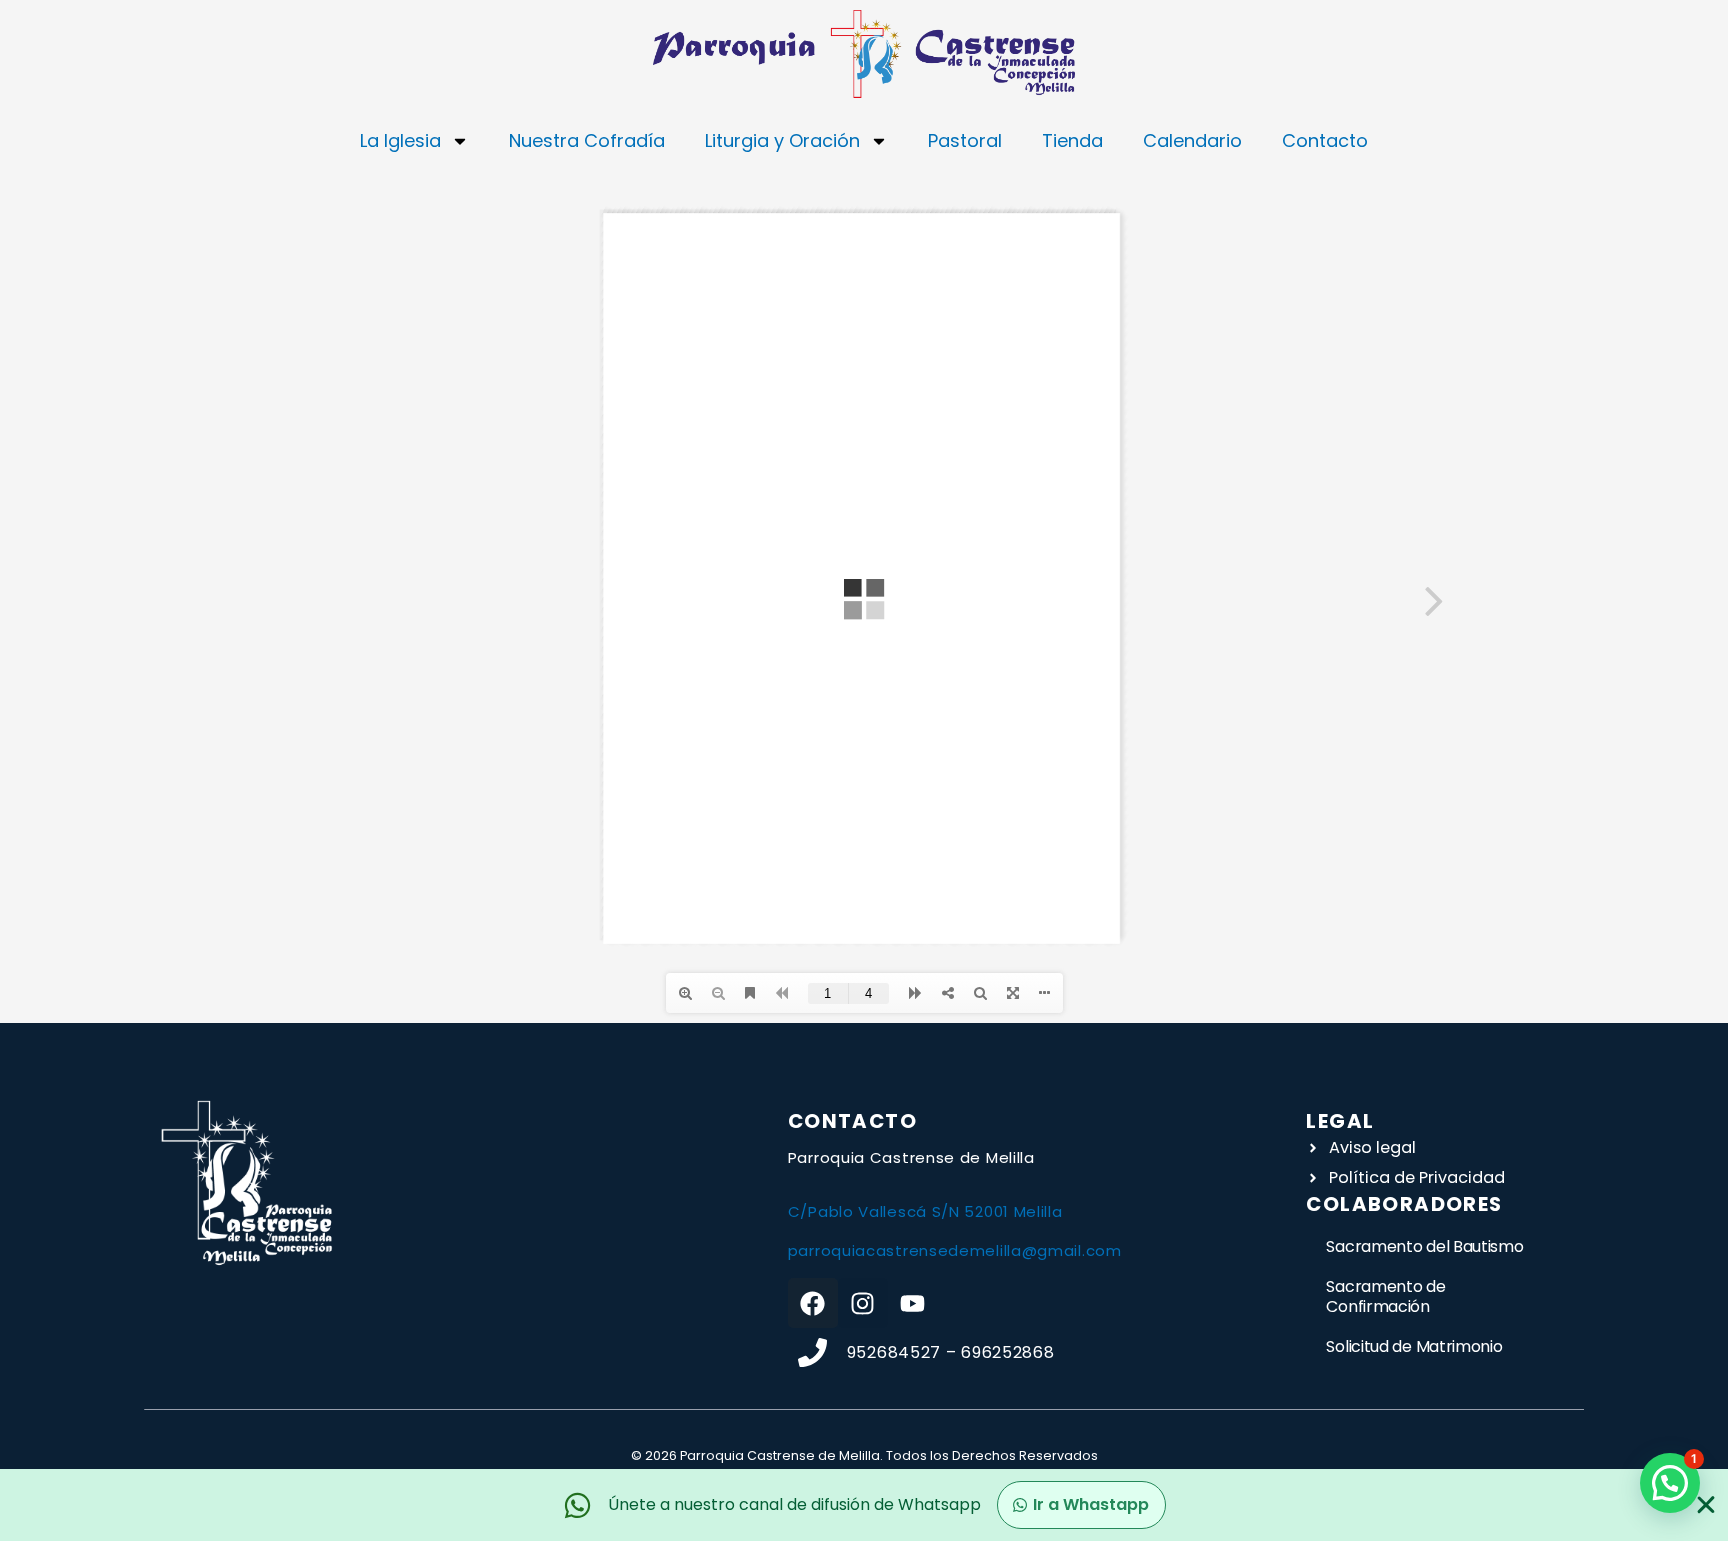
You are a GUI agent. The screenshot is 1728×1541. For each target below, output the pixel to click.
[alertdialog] (864, 1505)
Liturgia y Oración (782, 140)
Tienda (1072, 140)
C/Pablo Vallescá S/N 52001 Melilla (925, 1211)
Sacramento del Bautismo (1424, 1246)
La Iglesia (400, 140)
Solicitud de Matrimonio (1414, 1346)
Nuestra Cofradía (587, 140)
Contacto (1325, 140)
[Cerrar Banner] (1706, 1505)
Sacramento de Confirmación (1385, 1296)
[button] (1670, 1483)
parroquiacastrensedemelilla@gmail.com (955, 1250)
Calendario (1192, 140)
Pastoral (965, 140)
